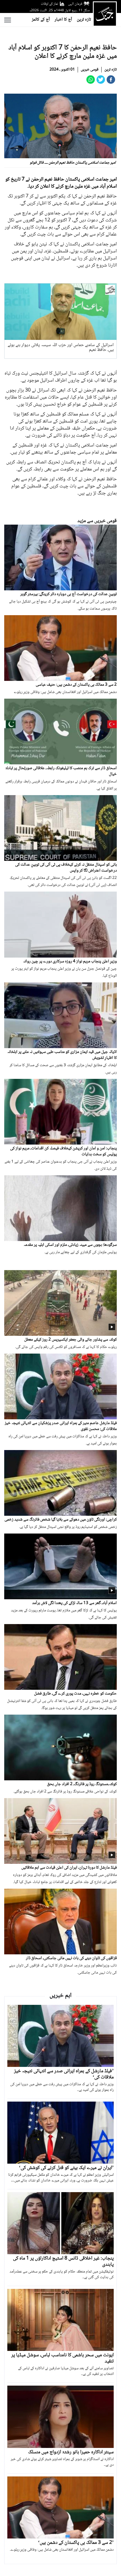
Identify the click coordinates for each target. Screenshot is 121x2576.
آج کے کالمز (41, 20)
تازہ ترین (84, 20)
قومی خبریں (90, 70)
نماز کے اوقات (50, 4)
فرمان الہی (75, 4)
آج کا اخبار (63, 20)
